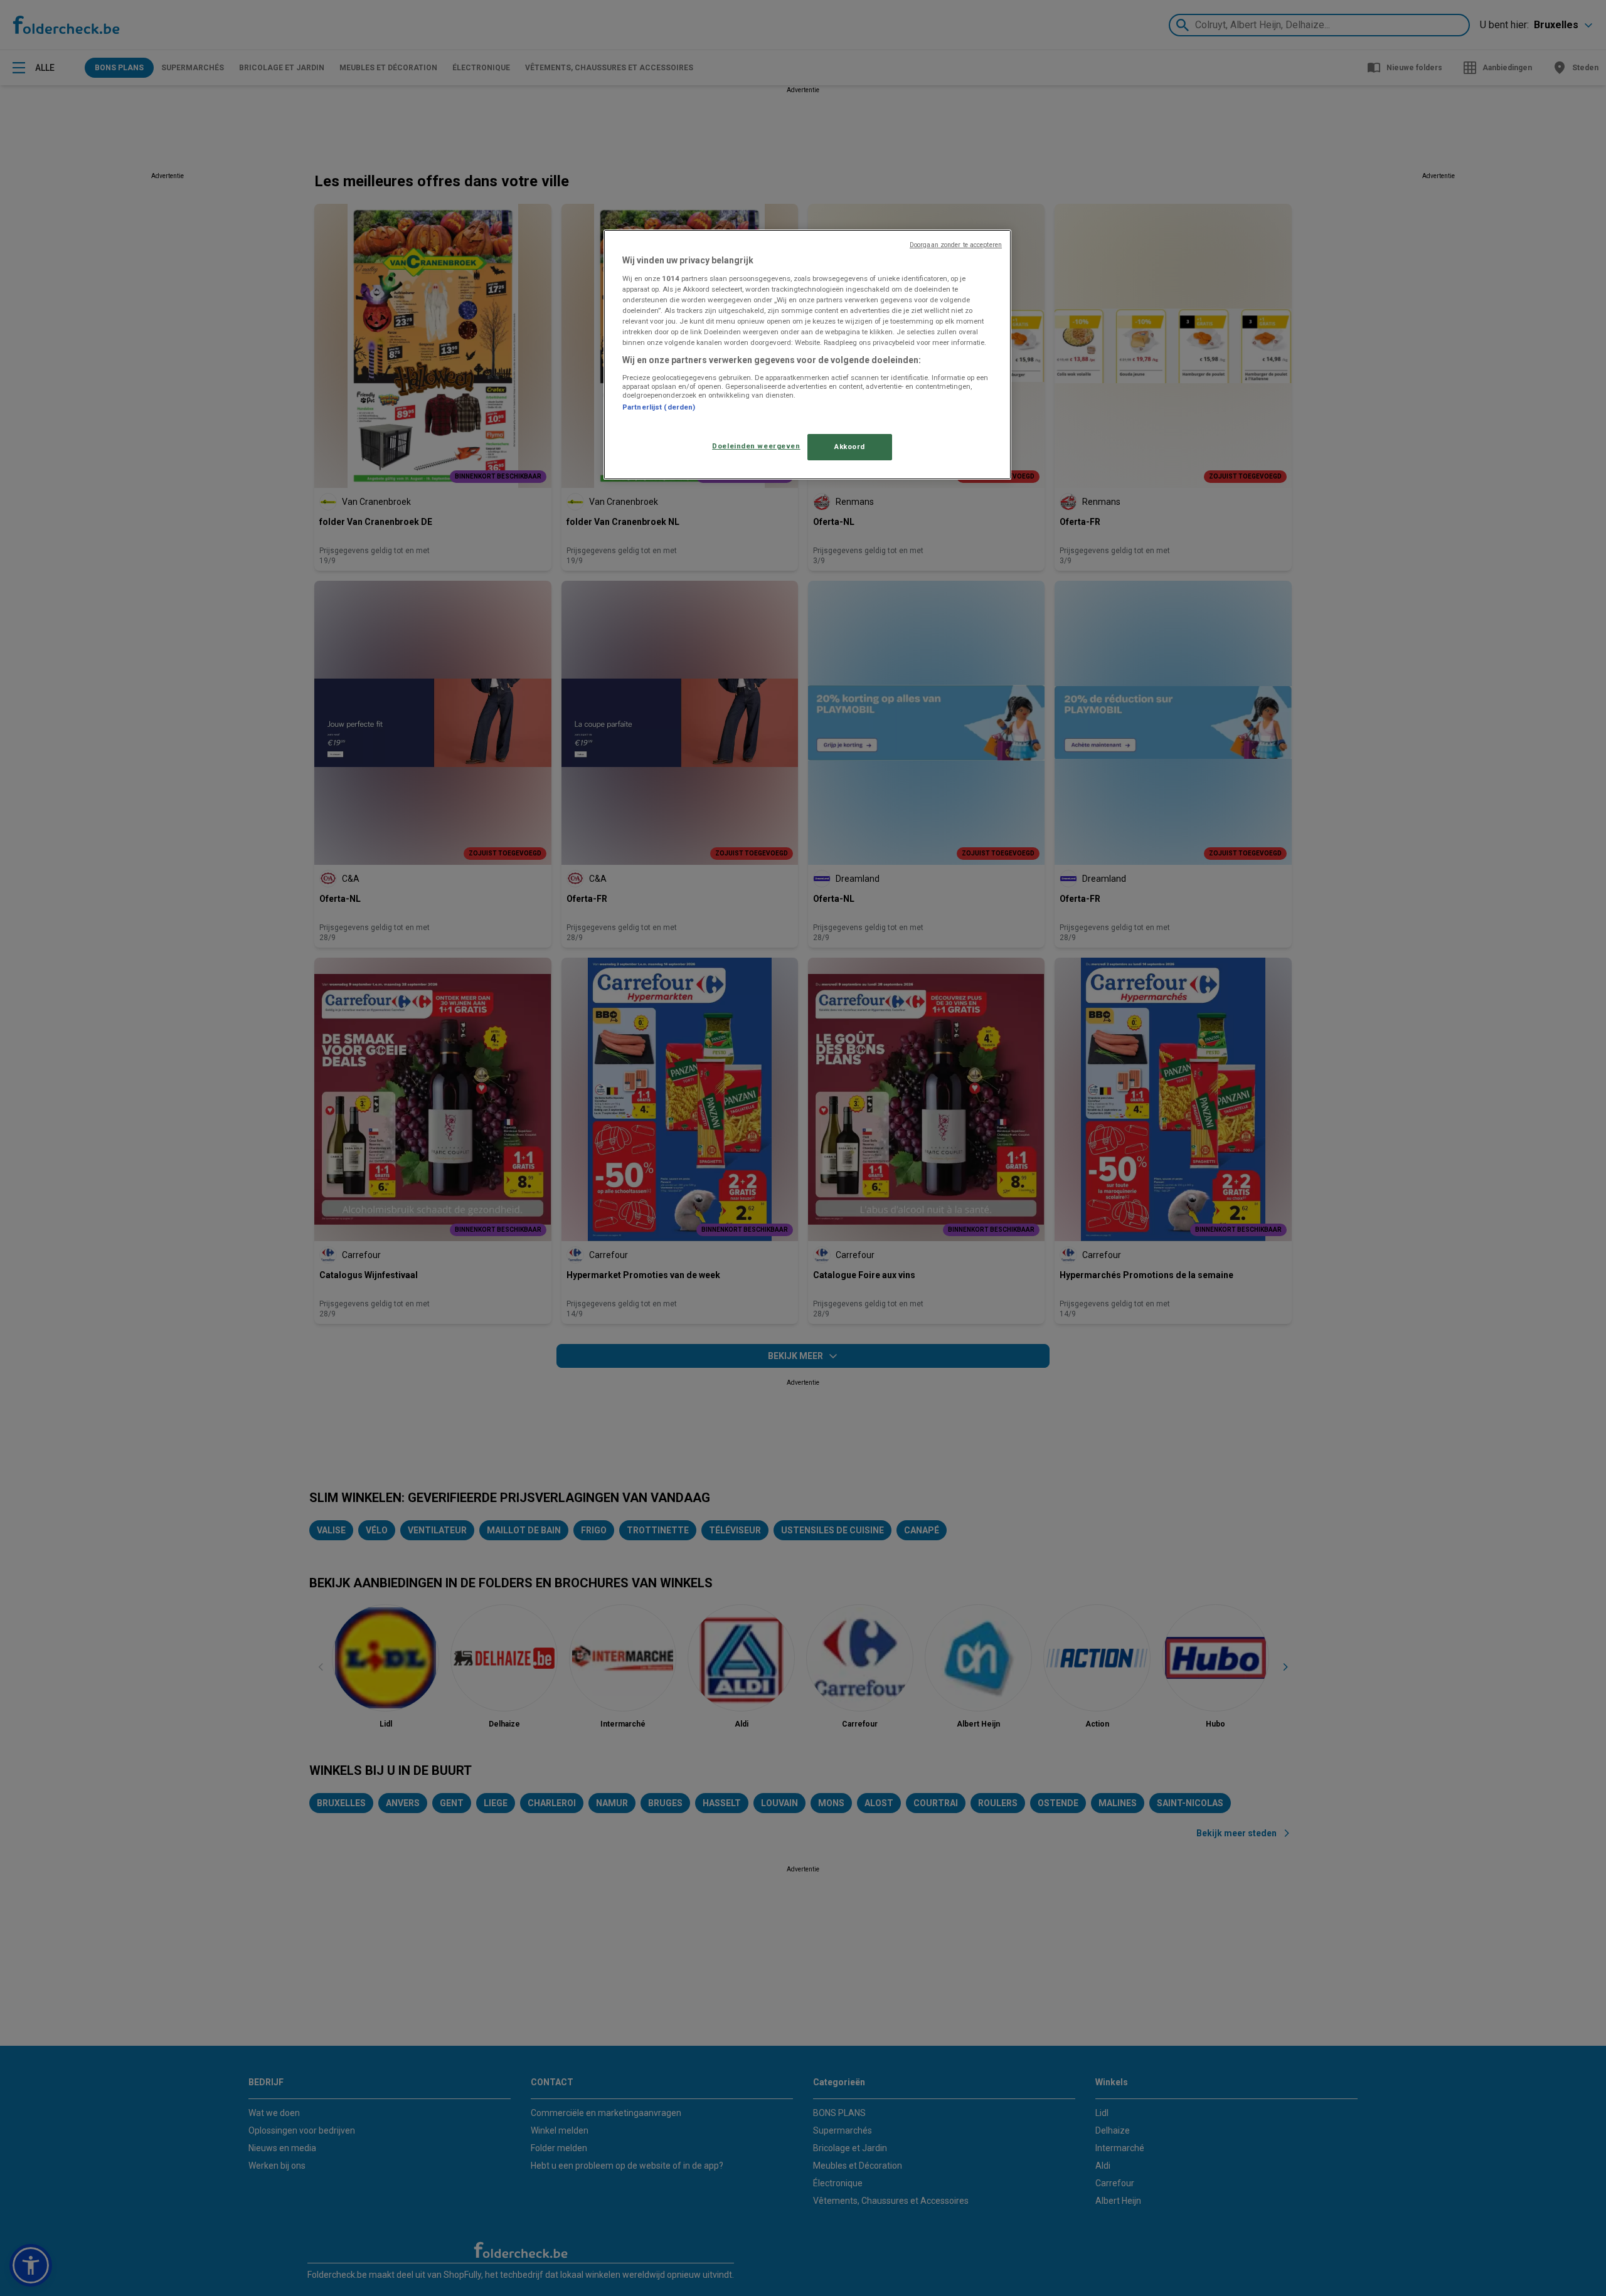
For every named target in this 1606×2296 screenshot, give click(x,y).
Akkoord (850, 447)
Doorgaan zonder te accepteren (956, 245)
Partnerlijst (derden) (659, 407)
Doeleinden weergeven (756, 446)
